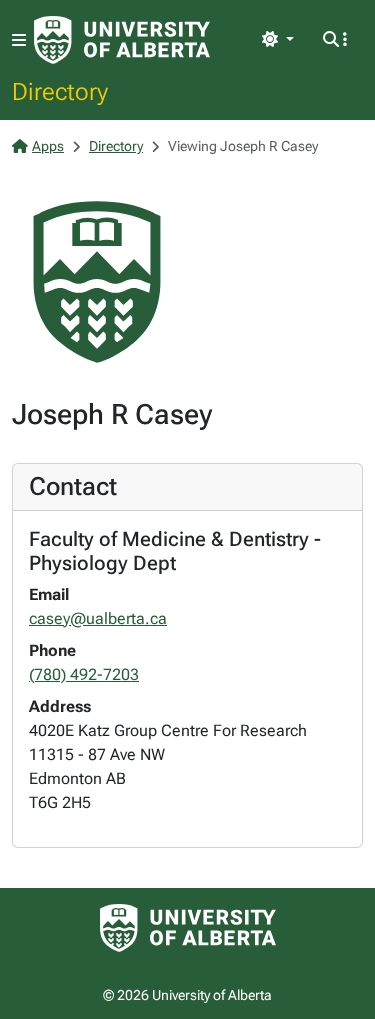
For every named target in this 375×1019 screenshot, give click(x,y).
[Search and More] (335, 40)
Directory (60, 91)
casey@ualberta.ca (98, 618)
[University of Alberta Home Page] (122, 40)
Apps (48, 146)
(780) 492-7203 (84, 674)
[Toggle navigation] (19, 40)
